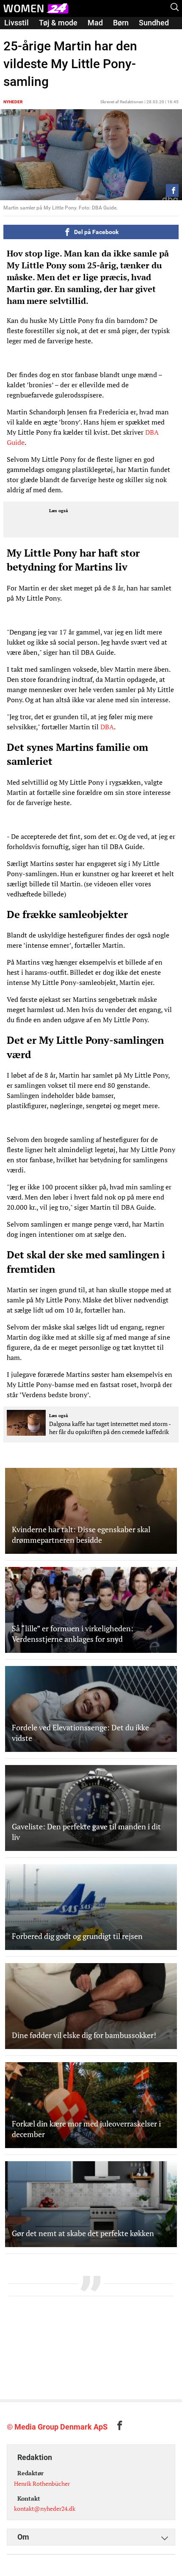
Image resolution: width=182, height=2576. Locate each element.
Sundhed (154, 23)
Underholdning (57, 34)
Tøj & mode (58, 23)
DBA (107, 727)
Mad (95, 23)
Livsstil (17, 23)
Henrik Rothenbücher (42, 2484)
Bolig (13, 34)
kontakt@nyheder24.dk (45, 2508)
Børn (121, 23)
